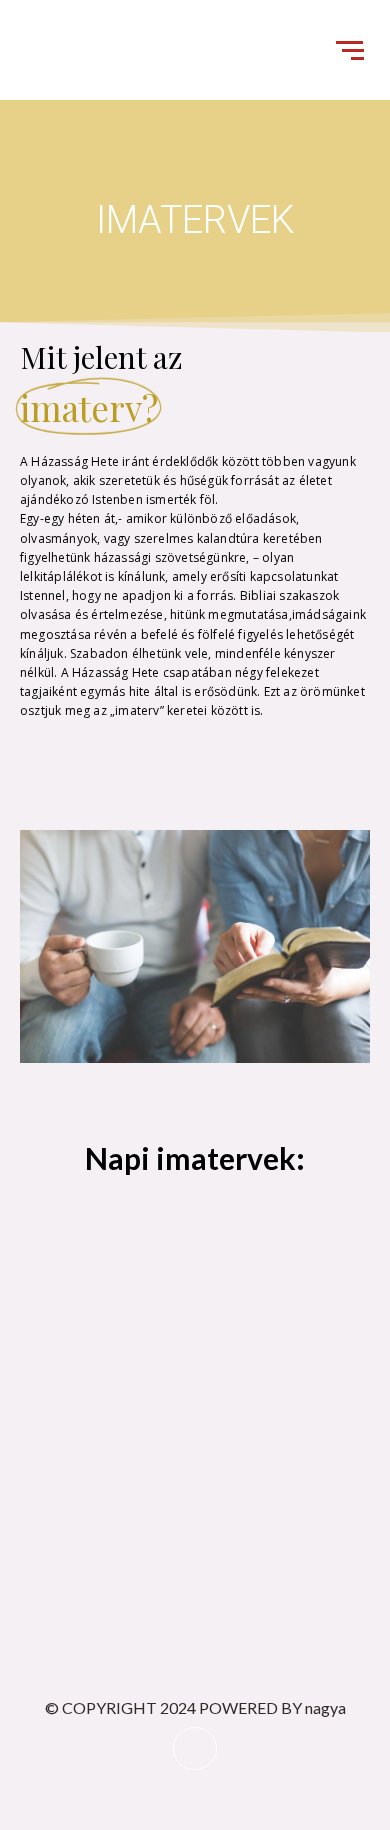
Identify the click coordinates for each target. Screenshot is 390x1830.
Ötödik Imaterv (73, 1385)
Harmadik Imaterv (83, 1295)
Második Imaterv (189, 1205)
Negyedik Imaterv (230, 1295)
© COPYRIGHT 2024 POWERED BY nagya (195, 1707)
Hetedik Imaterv (77, 1475)
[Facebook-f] (194, 1748)
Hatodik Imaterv (204, 1385)
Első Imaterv (64, 1205)
